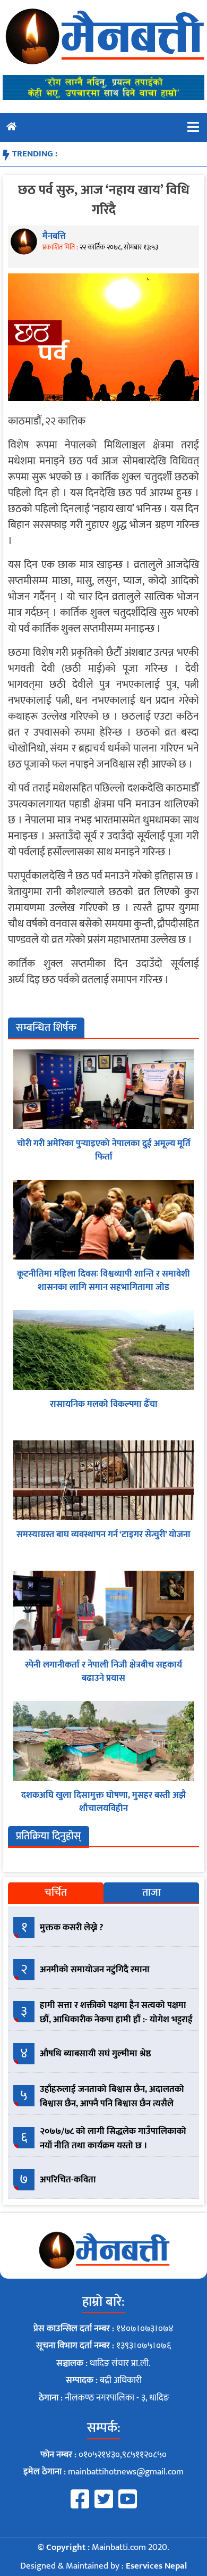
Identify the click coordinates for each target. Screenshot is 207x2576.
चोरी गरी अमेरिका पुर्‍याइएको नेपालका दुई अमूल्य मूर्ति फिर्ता (104, 1151)
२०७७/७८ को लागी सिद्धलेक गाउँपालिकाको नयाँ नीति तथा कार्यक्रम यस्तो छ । (113, 2139)
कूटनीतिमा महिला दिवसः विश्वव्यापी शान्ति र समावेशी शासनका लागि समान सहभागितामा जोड (103, 1281)
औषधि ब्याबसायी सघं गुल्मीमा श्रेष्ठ (96, 2054)
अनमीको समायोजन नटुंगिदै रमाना (95, 1970)
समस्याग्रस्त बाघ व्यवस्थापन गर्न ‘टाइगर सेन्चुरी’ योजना (103, 1535)
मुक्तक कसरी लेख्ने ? (72, 1928)
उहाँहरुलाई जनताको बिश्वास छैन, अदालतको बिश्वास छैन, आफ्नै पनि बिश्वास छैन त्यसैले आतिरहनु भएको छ (112, 2104)
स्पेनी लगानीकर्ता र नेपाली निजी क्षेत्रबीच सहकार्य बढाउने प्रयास (103, 1672)
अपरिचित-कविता (68, 2180)
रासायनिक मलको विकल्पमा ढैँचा (104, 1404)
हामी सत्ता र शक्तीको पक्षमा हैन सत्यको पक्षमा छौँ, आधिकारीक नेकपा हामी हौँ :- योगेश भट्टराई (116, 2012)
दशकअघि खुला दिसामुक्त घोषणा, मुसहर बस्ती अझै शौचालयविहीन (103, 1802)
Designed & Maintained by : (103, 2566)
